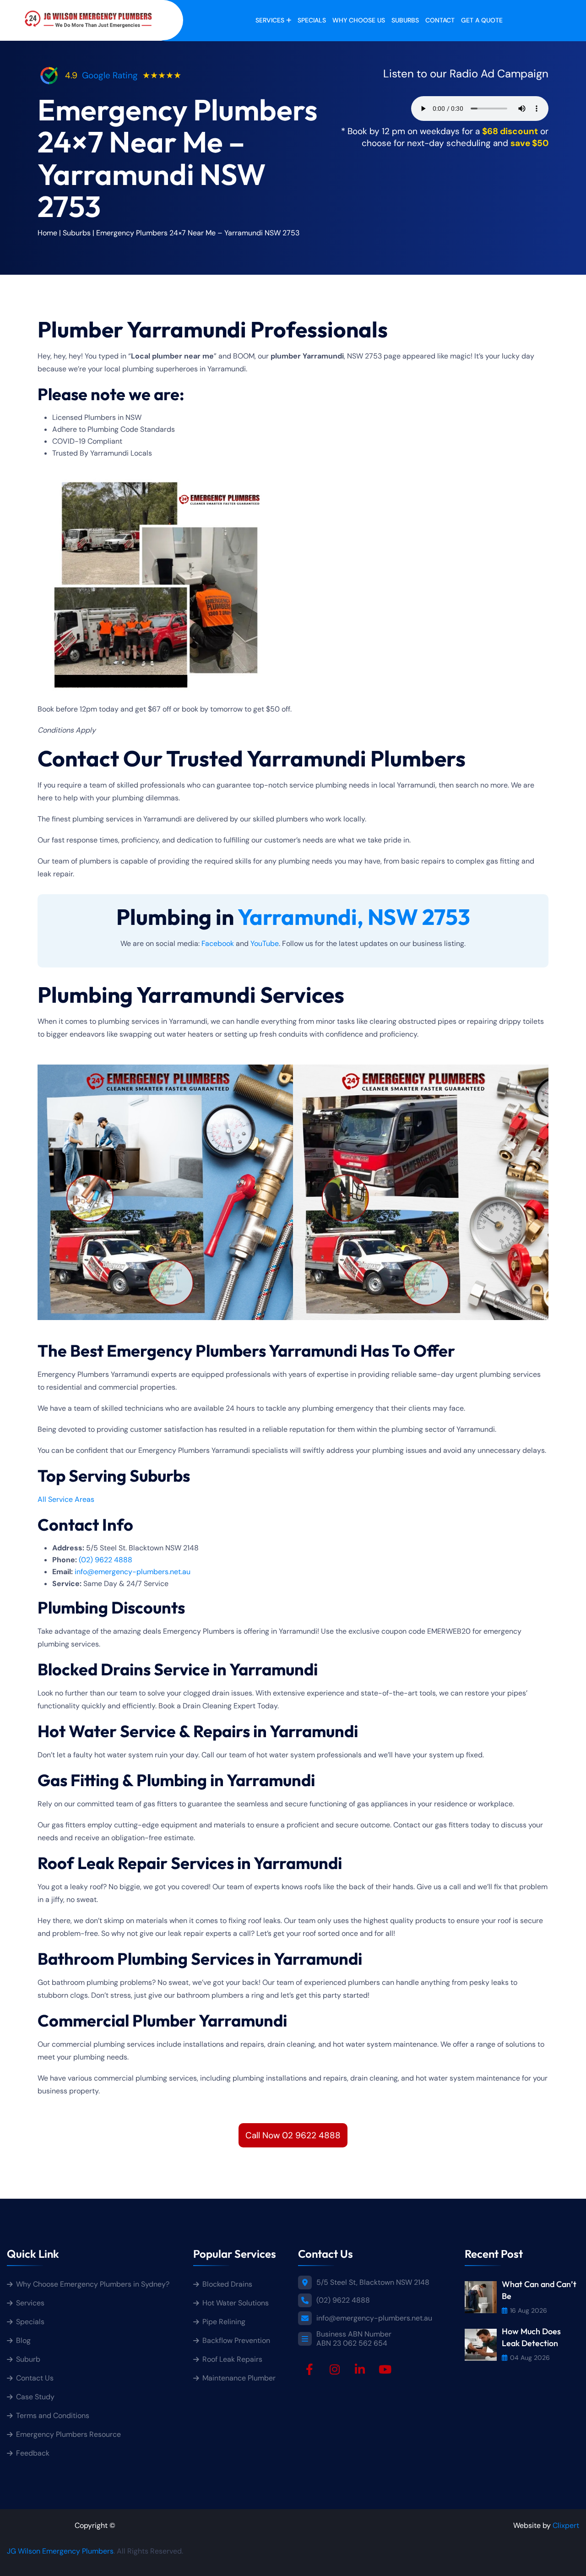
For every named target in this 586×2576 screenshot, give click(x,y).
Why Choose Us (359, 20)
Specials (312, 20)
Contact (440, 20)
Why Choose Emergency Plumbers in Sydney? (94, 2284)
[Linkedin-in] (360, 2369)
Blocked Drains (227, 2284)
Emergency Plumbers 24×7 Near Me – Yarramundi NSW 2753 (198, 233)
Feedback (33, 2453)
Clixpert (566, 2525)
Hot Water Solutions (236, 2303)
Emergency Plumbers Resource (68, 2434)
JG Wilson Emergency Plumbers (60, 2551)
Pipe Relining (224, 2322)
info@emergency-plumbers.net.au (133, 1572)
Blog (23, 2340)
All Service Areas (66, 1499)
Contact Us (35, 2378)
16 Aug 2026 (529, 2310)
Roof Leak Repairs (232, 2359)
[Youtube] (385, 2369)
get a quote (482, 20)
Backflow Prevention (236, 2340)
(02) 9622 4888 (106, 1560)
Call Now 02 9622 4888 (293, 2135)
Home (47, 233)
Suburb (28, 2359)
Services (270, 20)
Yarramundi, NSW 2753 (354, 917)
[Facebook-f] (309, 2369)
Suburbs (405, 20)
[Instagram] (335, 2369)
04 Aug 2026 (530, 2358)
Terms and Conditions (53, 2416)
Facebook (218, 943)
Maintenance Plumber (239, 2378)
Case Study (35, 2397)
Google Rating (110, 75)
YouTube (265, 943)
